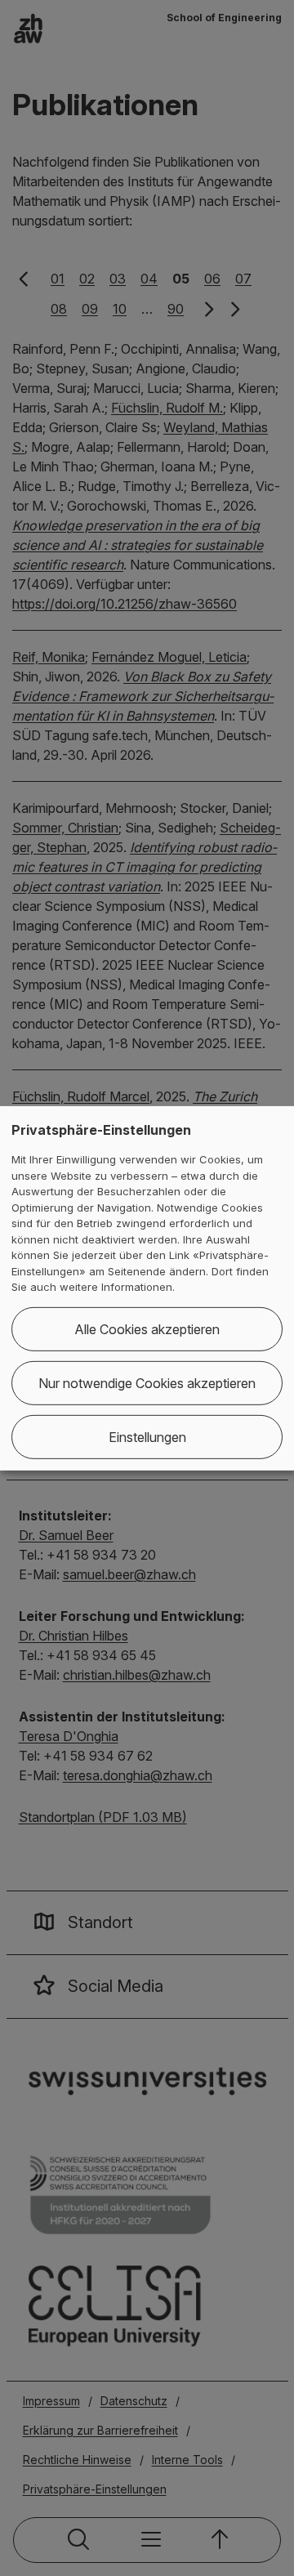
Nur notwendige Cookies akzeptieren (147, 1383)
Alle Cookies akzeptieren (147, 1329)
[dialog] (147, 1288)
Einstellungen (147, 1437)
